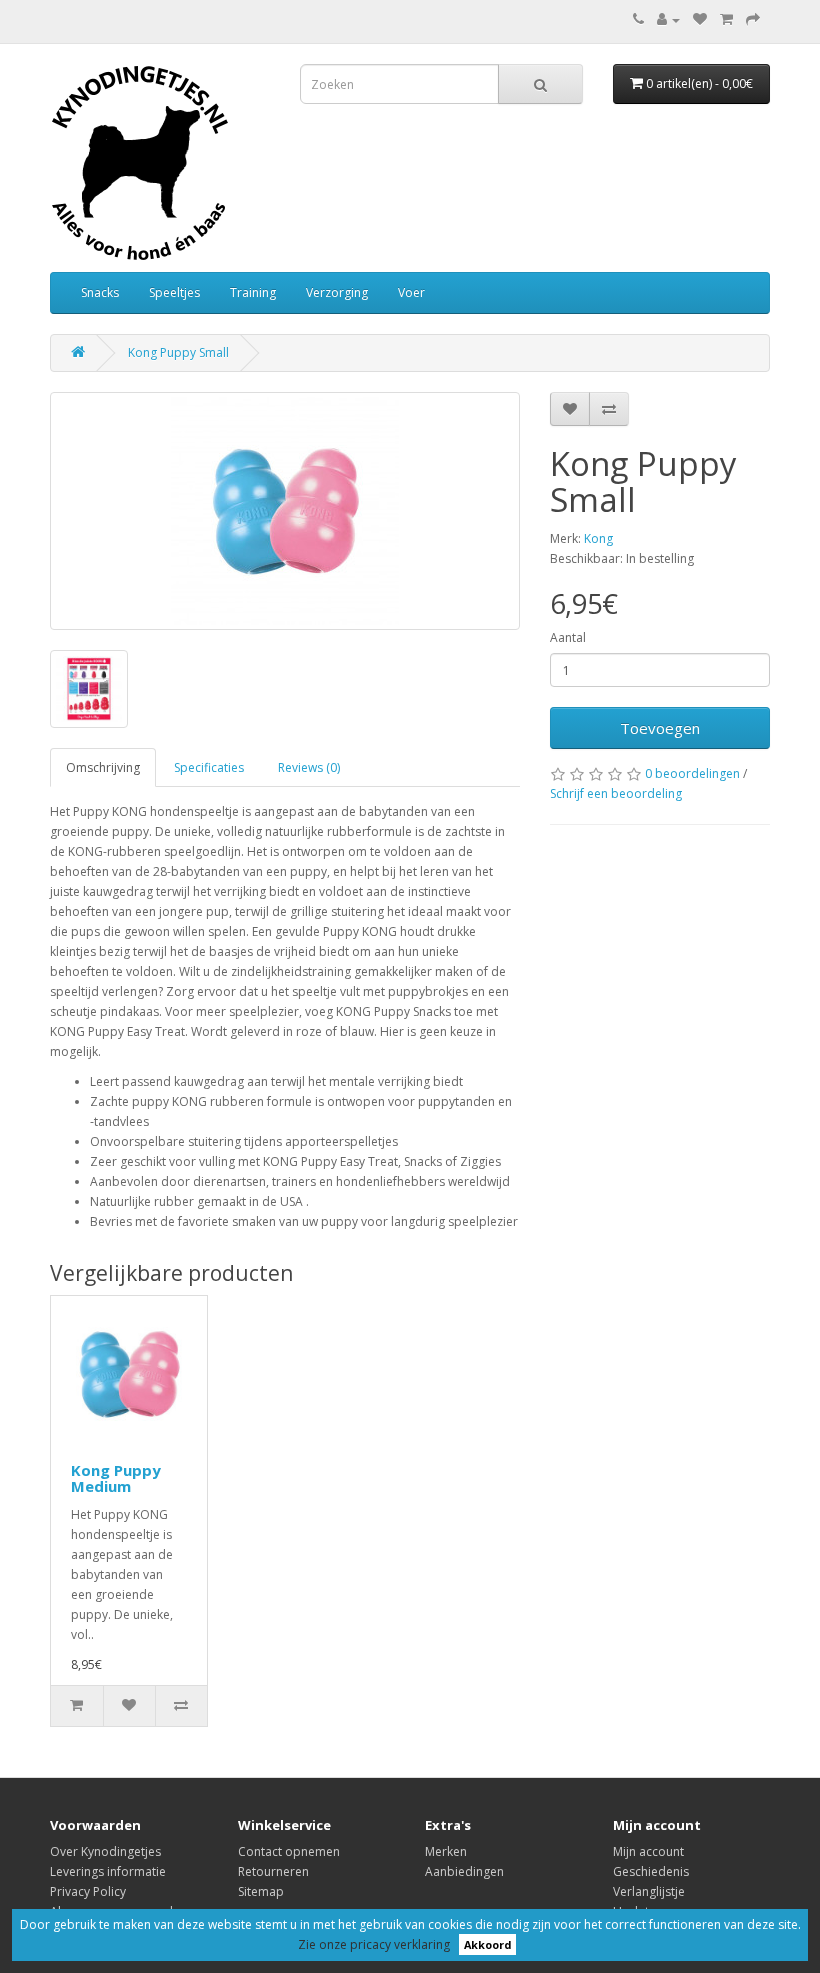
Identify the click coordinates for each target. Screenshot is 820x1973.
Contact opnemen (289, 1851)
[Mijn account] (668, 19)
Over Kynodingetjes (105, 1851)
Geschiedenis (651, 1871)
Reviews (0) (309, 767)
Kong (598, 538)
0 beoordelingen (692, 773)
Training (253, 292)
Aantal (568, 637)
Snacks (100, 292)
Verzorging (337, 292)
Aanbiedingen (464, 1871)
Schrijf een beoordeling (616, 793)
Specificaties (209, 767)
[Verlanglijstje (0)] (700, 19)
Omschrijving (103, 767)
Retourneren (273, 1871)
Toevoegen (660, 728)
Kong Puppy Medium (116, 1478)
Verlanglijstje (649, 1891)
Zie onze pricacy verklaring (374, 1944)
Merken (446, 1851)
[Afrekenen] (753, 19)
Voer (411, 292)
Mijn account (648, 1851)
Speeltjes (174, 292)
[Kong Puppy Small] (285, 511)
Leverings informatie (108, 1871)
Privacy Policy (88, 1891)
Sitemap (261, 1891)
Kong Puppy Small (178, 352)
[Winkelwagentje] (726, 19)
